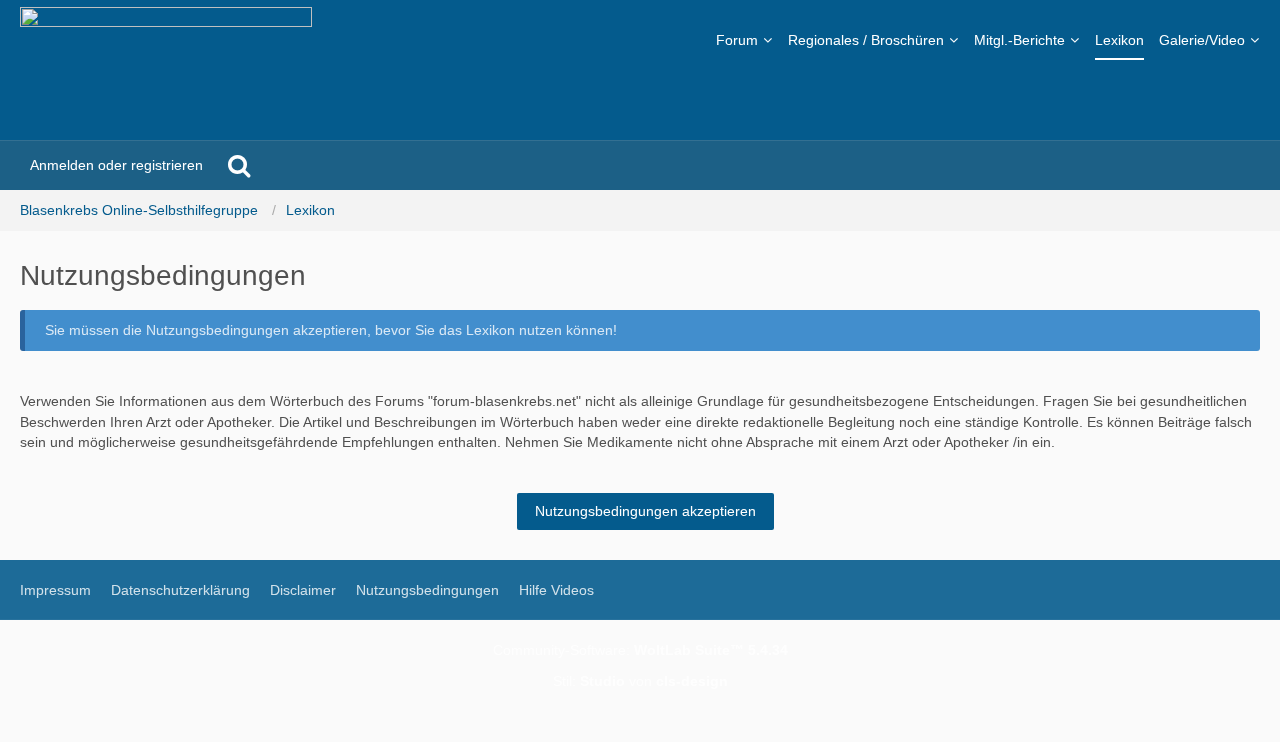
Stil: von (640, 681)
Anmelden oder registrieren (116, 165)
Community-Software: (640, 650)
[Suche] (239, 165)
